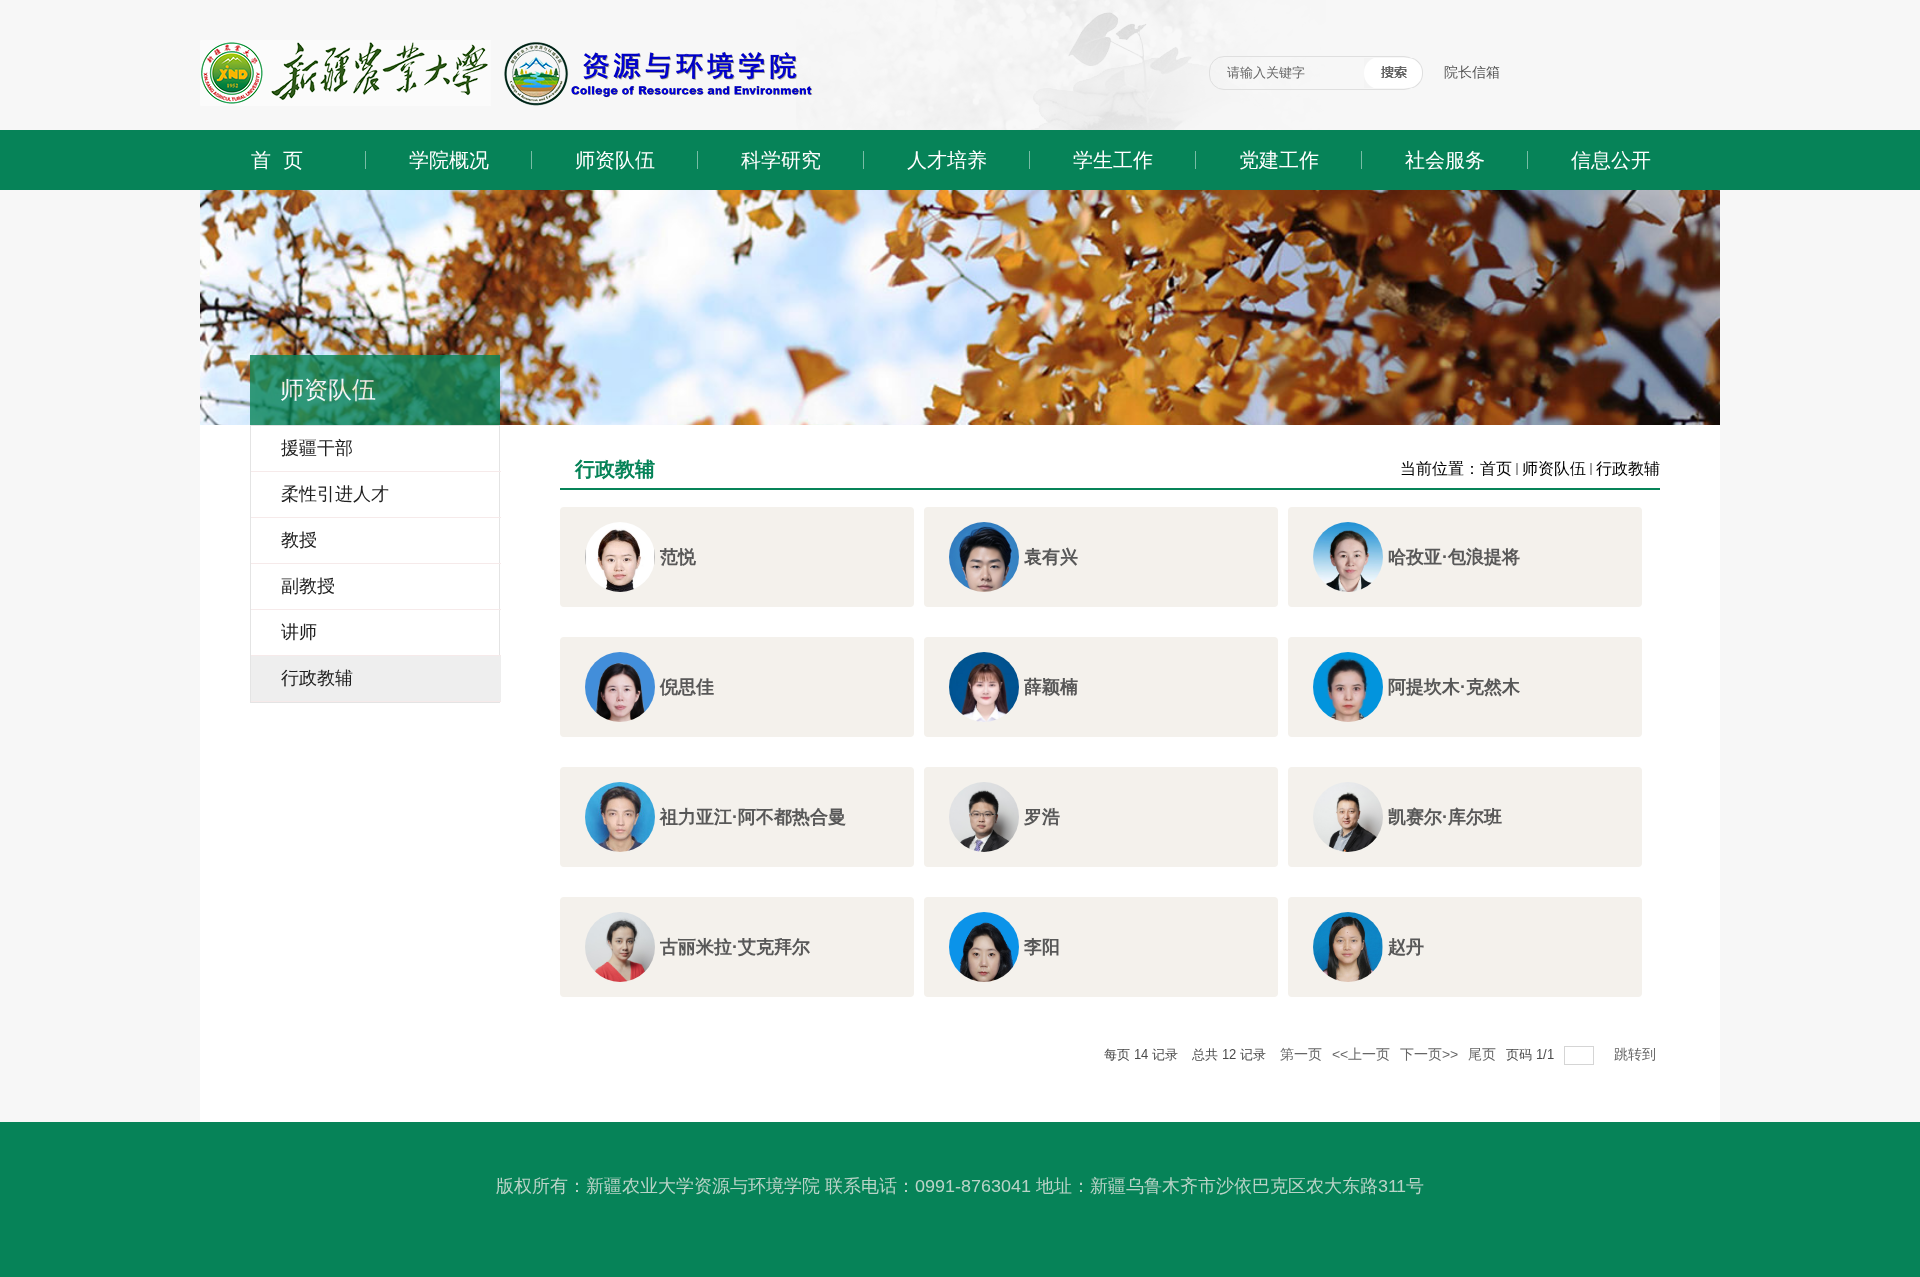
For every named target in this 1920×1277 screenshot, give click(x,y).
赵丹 (1406, 947)
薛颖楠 (1051, 687)
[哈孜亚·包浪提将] (1348, 574)
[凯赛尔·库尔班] (1348, 822)
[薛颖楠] (984, 698)
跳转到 (1637, 1054)
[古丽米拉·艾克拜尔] (620, 958)
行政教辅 (1628, 468)
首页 (1496, 468)
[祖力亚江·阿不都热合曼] (620, 833)
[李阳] (984, 966)
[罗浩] (984, 829)
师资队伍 (1554, 468)
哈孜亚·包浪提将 (1454, 557)
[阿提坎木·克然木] (1348, 704)
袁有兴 (1051, 557)
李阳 (1042, 947)
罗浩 (1042, 817)
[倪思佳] (620, 701)
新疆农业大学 (242, 7)
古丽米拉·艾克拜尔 (735, 947)
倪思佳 (687, 687)
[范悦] (620, 568)
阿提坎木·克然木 (1454, 687)
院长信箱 (1472, 72)
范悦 (678, 557)
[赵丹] (1348, 961)
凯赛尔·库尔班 (1445, 817)
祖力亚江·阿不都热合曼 (753, 817)
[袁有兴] (984, 571)
